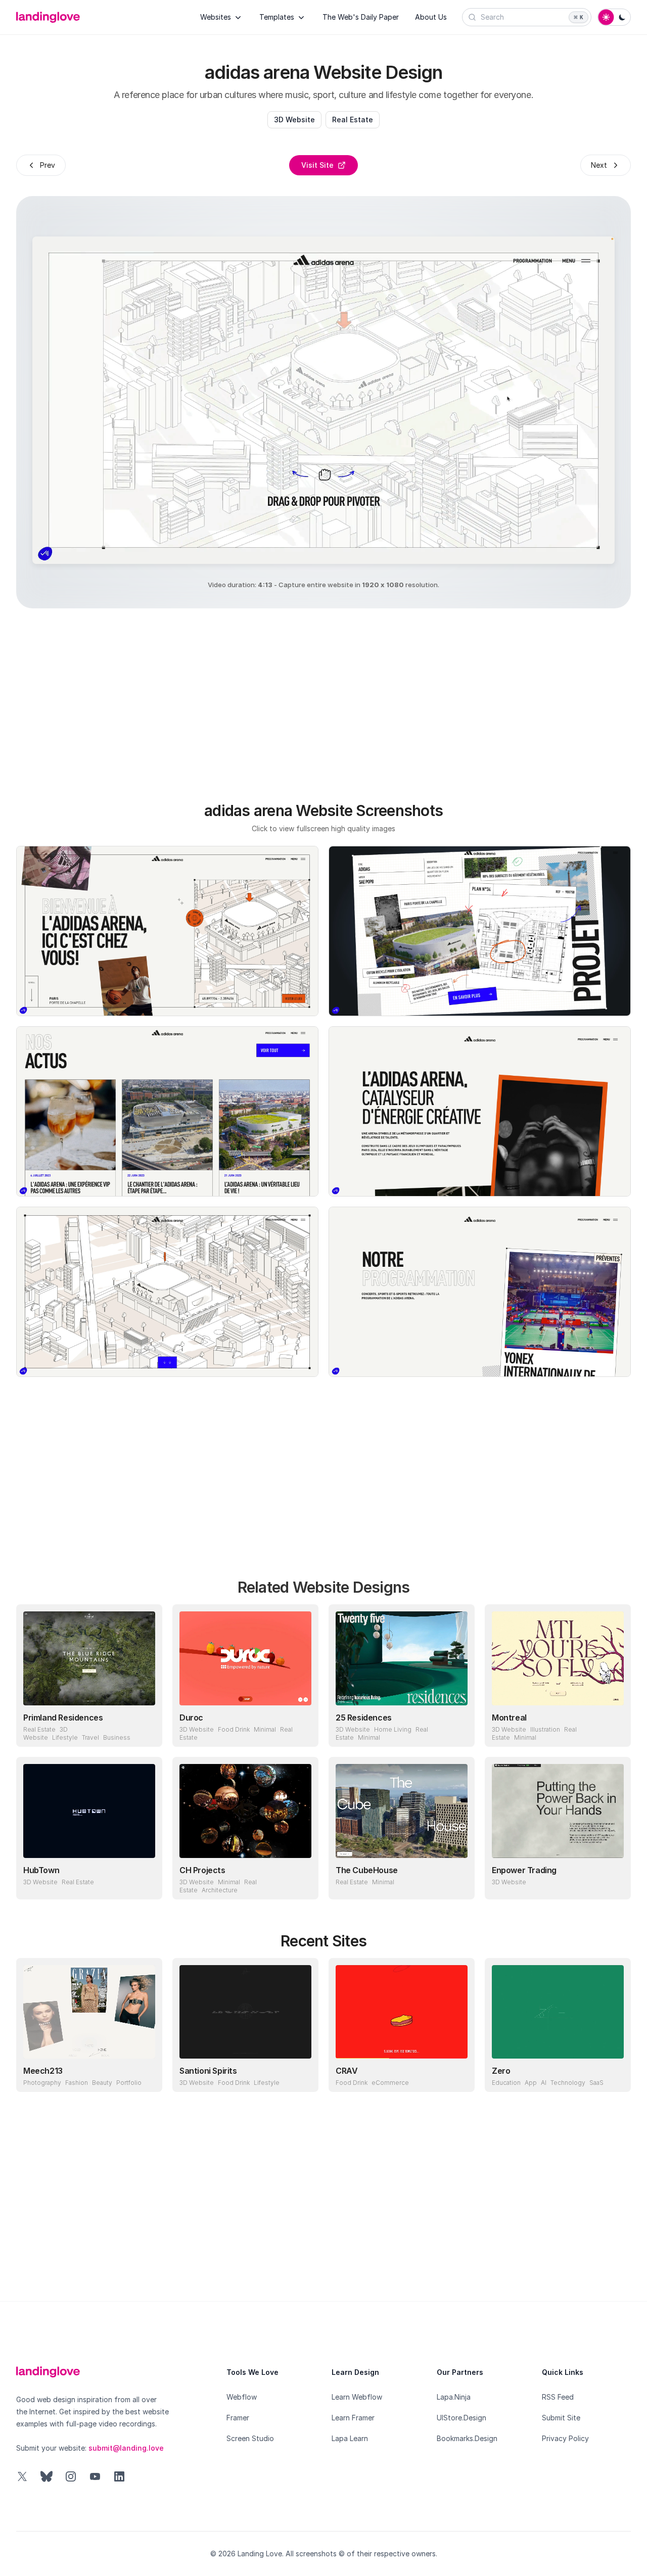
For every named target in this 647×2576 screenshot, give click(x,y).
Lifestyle (65, 1737)
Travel (90, 1737)
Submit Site (561, 2418)
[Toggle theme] (614, 17)
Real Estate (353, 120)
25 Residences (364, 1718)
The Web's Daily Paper (361, 17)
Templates (277, 17)
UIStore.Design (461, 2418)
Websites (216, 17)
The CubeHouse (367, 1870)
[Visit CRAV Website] (457, 2075)
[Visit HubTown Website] (145, 1882)
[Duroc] (245, 1658)
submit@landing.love (126, 2448)
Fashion (77, 2083)
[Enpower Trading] (558, 1811)
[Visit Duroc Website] (301, 1730)
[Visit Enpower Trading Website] (614, 1882)
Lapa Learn (350, 2438)
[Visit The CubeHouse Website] (457, 1882)
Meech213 (43, 2071)
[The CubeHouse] (402, 1811)
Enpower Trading (524, 1870)
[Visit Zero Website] (614, 2075)
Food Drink (234, 1729)
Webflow (242, 2397)
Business (117, 1737)
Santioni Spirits (208, 2071)
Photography (42, 2083)
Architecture (220, 1890)
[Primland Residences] (89, 1658)
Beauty (102, 2083)
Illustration (545, 1729)
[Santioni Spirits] (245, 2012)
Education (506, 2083)
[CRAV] (402, 2012)
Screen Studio (250, 2438)
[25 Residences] (402, 1658)
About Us (431, 17)
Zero (501, 2071)
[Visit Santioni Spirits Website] (301, 2075)
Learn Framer (353, 2418)
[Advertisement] (336, 699)
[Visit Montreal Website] (614, 1730)
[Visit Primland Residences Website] (145, 1730)
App (531, 2083)
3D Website (294, 120)
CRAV (346, 2071)
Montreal (509, 1718)
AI (544, 2083)
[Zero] (558, 2012)
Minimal (265, 1729)
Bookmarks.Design (467, 2438)
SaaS (596, 2083)
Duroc (191, 1718)
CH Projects (202, 1870)
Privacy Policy (565, 2438)
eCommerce (390, 2083)
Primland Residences (63, 1718)
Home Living (393, 1729)
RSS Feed (558, 2397)
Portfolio (129, 2083)
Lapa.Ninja (454, 2397)
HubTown (41, 1870)
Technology (568, 2083)
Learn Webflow (357, 2397)
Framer (238, 2418)
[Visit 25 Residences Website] (457, 1730)
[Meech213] (89, 2012)
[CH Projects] (245, 1811)
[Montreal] (558, 1658)
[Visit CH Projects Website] (301, 1882)
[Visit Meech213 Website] (145, 2075)
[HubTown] (89, 1811)
